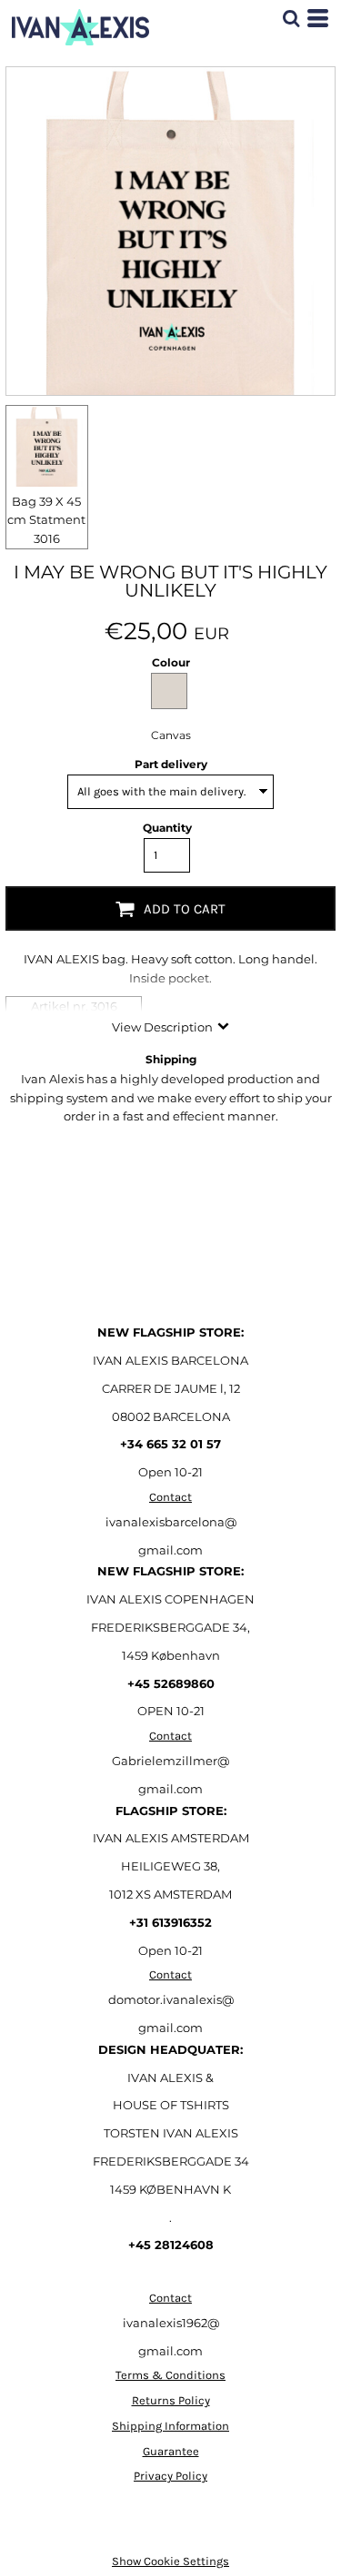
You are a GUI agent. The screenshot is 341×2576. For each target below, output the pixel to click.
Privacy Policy (170, 2476)
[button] (291, 18)
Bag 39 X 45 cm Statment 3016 (46, 520)
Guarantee (171, 2451)
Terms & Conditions (170, 2375)
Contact (170, 1497)
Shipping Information (170, 2426)
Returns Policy (171, 2400)
